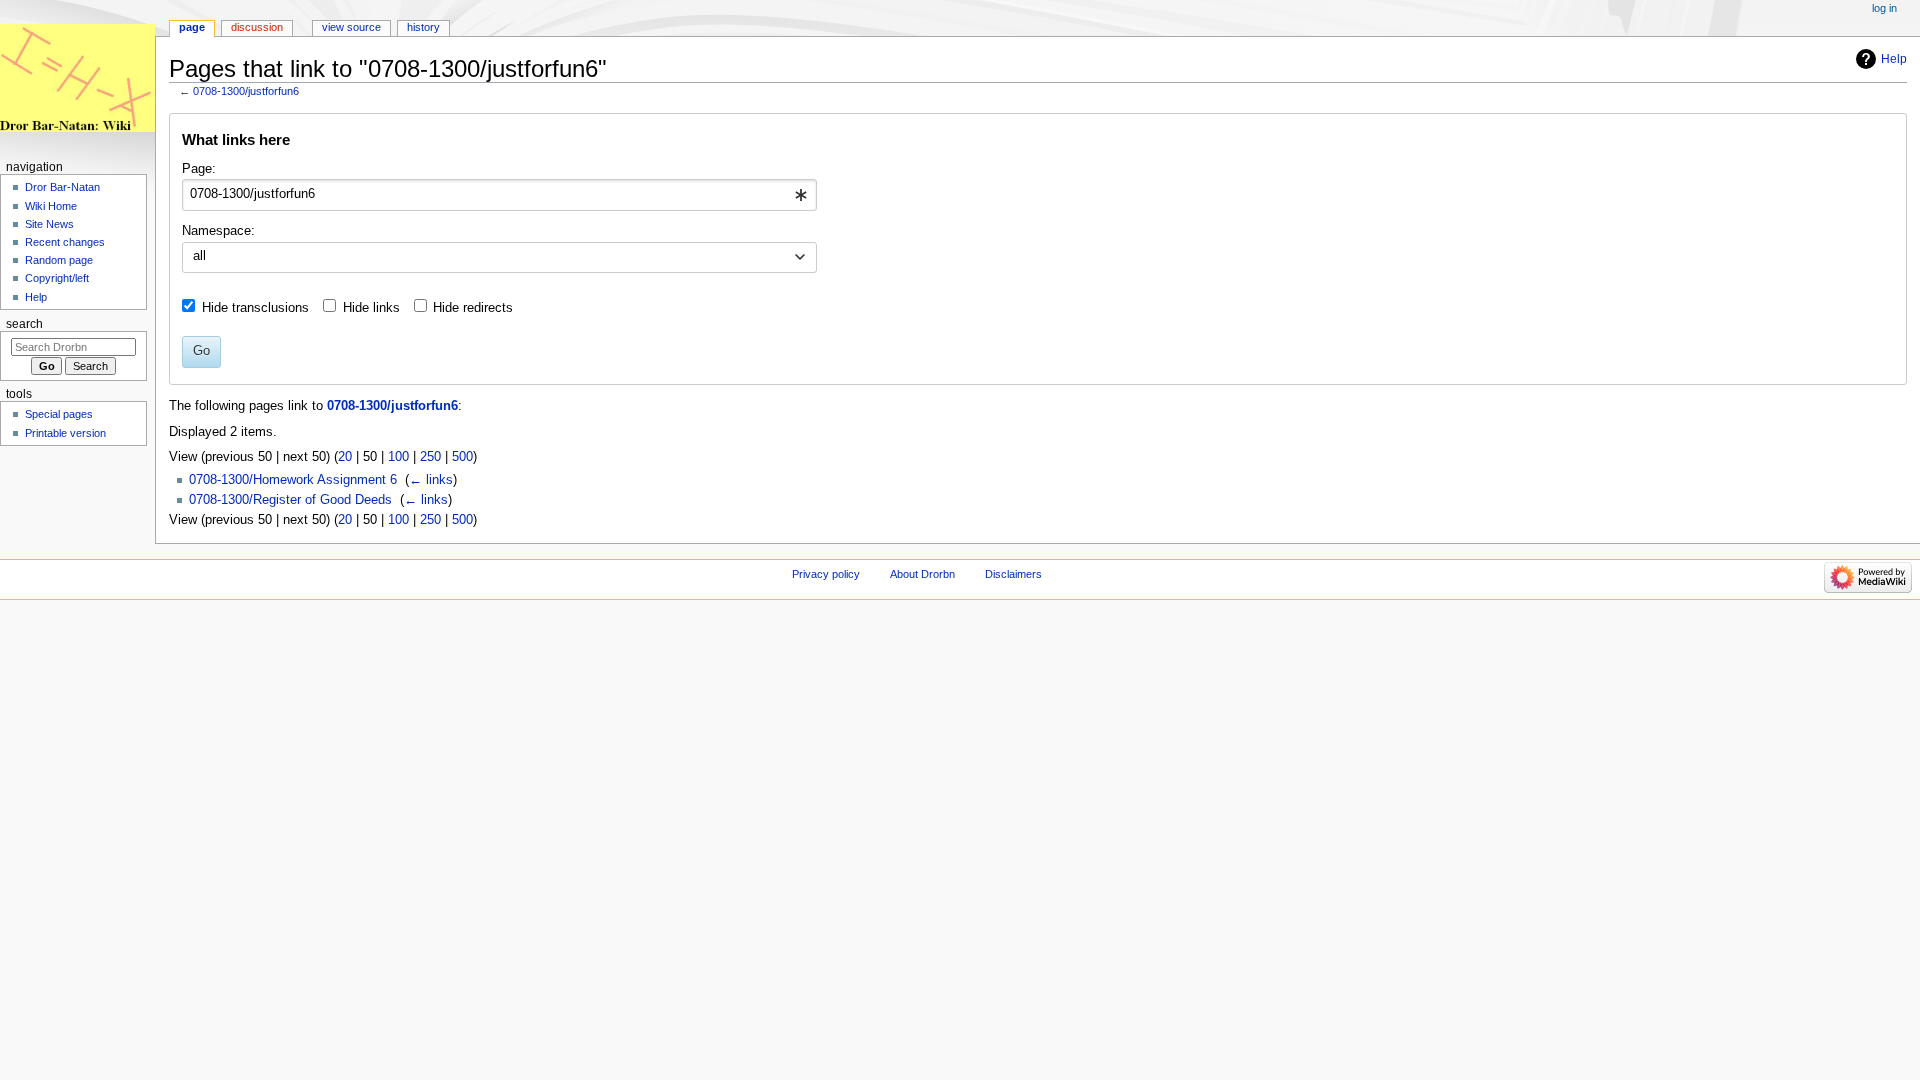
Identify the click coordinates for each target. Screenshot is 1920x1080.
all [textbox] (199, 256)
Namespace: (218, 231)
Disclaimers (1013, 574)
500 (462, 457)
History (423, 27)
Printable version (65, 433)
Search (24, 324)
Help (1894, 59)
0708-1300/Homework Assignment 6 (293, 480)
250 (430, 457)
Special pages (59, 414)
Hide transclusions (255, 308)
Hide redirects (473, 308)
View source (351, 27)
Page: (199, 169)
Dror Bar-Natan (62, 187)
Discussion (257, 27)
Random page (59, 260)
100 (398, 457)
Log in (1884, 8)
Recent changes (65, 242)
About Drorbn (922, 574)
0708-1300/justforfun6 (246, 91)
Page (192, 27)
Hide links (371, 308)
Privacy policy (826, 574)
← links (431, 480)
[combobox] (499, 195)
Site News (49, 224)
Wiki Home (51, 206)
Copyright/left (57, 278)
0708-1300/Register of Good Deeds (290, 500)
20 (345, 457)
